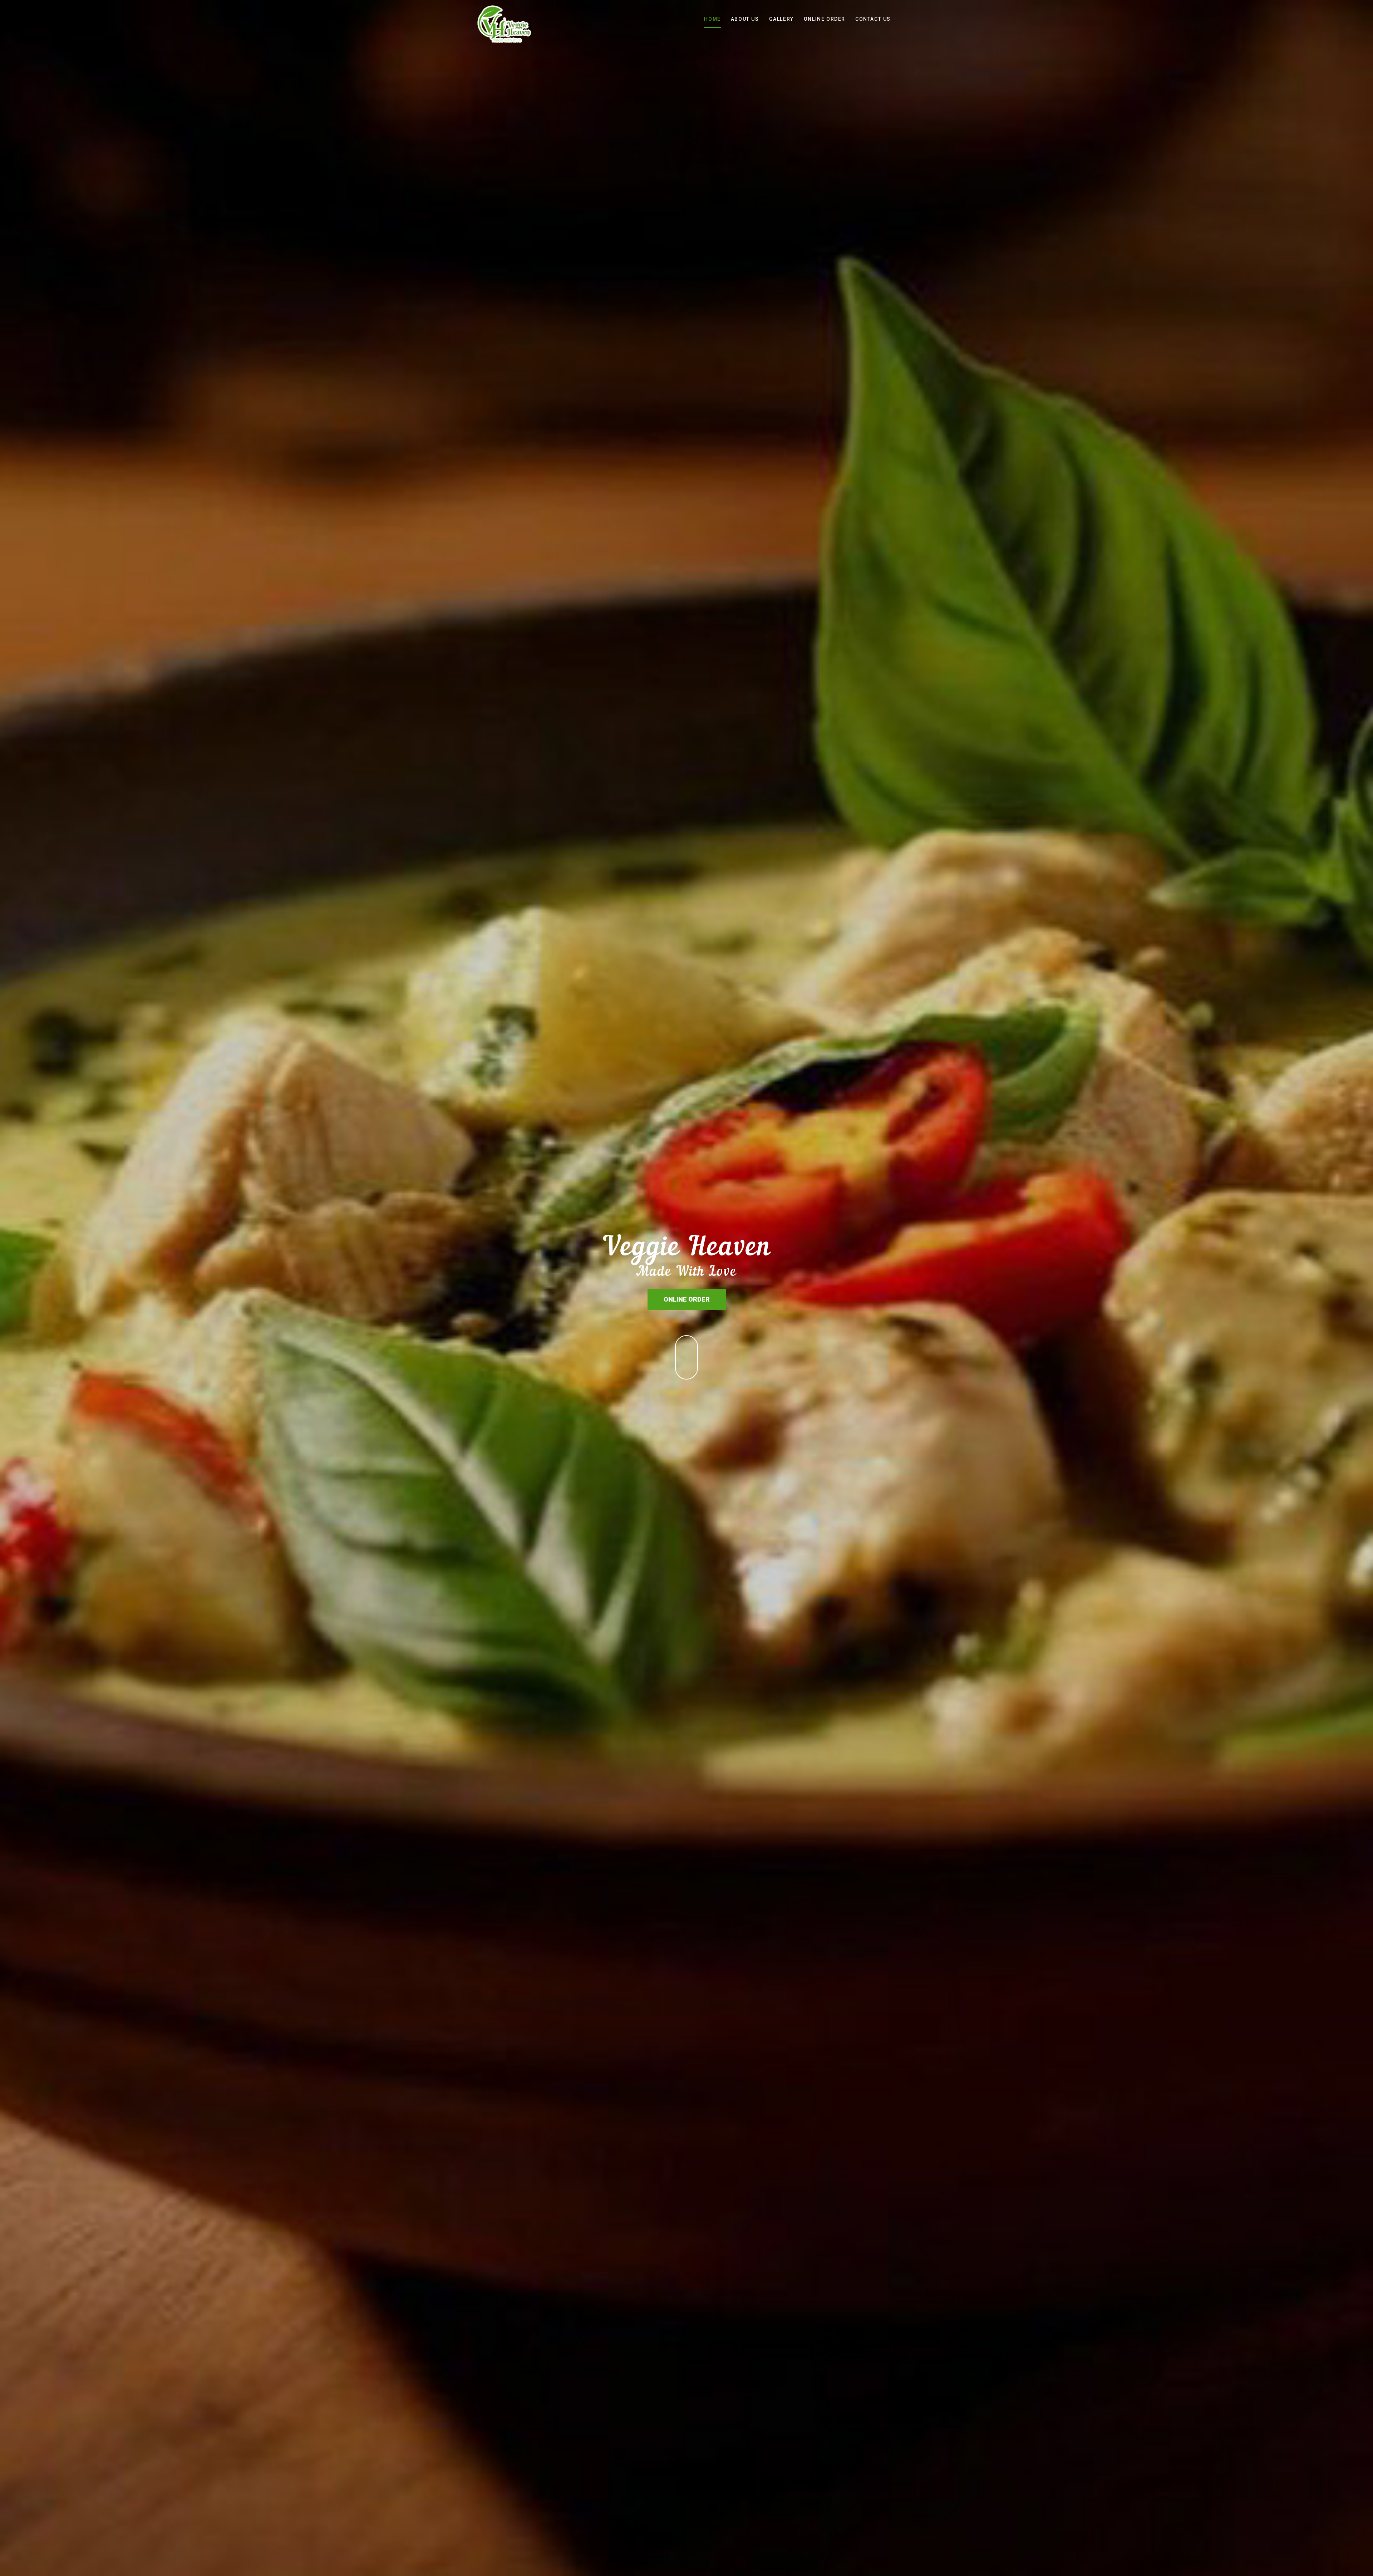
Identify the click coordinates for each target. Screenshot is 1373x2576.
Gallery (781, 19)
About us (745, 19)
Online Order (825, 19)
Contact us (873, 19)
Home (712, 19)
